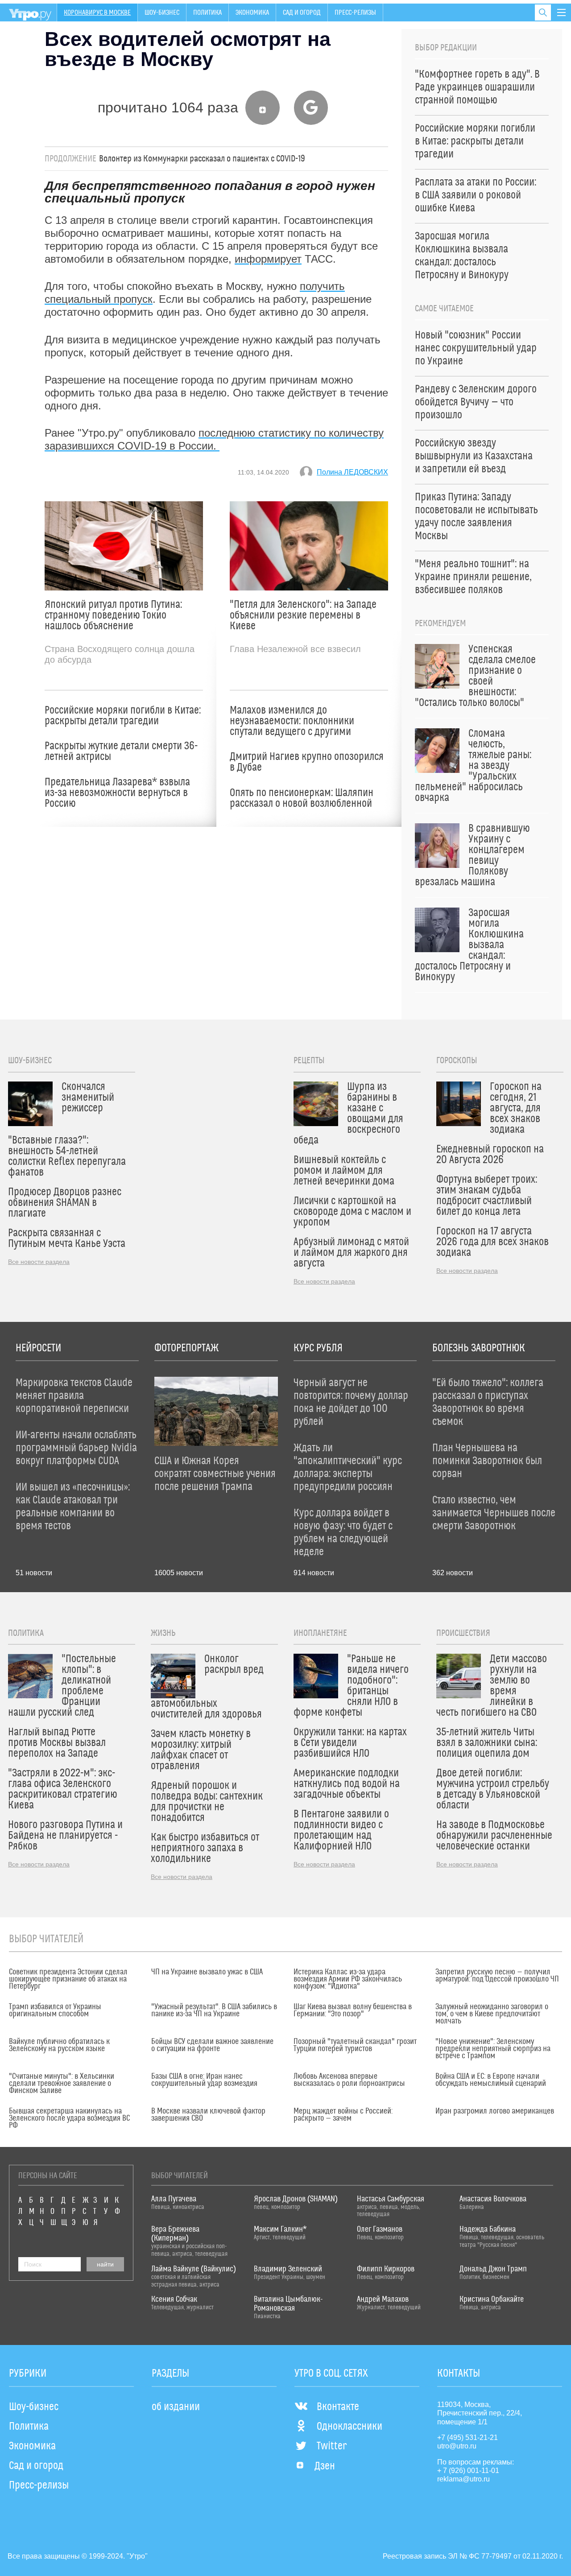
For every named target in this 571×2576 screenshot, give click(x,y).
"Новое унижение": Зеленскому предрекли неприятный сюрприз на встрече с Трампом (493, 2049)
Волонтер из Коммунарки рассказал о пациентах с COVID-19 (202, 159)
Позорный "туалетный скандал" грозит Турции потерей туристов (355, 2045)
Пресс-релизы (355, 12)
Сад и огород (302, 12)
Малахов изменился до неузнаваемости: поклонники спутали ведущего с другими (292, 721)
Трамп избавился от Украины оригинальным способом (55, 2010)
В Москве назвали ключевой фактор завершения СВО (208, 2115)
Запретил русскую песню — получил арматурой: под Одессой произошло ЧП (497, 1976)
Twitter (332, 2446)
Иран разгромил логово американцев (495, 2111)
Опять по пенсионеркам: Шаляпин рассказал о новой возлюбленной (302, 798)
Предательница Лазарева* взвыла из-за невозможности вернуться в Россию (117, 793)
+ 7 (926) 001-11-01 (468, 2471)
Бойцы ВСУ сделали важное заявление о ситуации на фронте (212, 2045)
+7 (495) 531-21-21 (468, 2438)
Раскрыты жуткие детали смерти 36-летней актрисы (121, 751)
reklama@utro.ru (463, 2479)
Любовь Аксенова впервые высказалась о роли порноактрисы (349, 2080)
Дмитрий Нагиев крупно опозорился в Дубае (307, 762)
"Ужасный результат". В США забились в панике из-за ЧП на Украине (214, 2010)
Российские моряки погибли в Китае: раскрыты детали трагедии (123, 716)
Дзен (325, 2466)
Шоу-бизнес (162, 12)
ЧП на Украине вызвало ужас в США (207, 1972)
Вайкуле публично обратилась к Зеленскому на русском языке (59, 2045)
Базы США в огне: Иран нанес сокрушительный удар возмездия (204, 2080)
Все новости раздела (39, 1262)
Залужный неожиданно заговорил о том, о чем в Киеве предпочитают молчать (492, 2014)
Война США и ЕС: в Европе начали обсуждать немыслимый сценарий (491, 2080)
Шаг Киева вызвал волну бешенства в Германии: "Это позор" (353, 2010)
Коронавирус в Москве (97, 12)
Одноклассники (350, 2427)
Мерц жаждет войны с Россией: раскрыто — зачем (343, 2115)
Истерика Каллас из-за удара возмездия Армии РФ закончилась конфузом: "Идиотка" (348, 1979)
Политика (207, 12)
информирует (268, 259)
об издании (176, 2407)
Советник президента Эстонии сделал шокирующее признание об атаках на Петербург (68, 1979)
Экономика (252, 12)
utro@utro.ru (457, 2446)
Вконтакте (338, 2407)
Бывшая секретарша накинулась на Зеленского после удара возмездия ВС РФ (69, 2118)
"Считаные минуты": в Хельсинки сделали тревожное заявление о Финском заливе (62, 2084)
